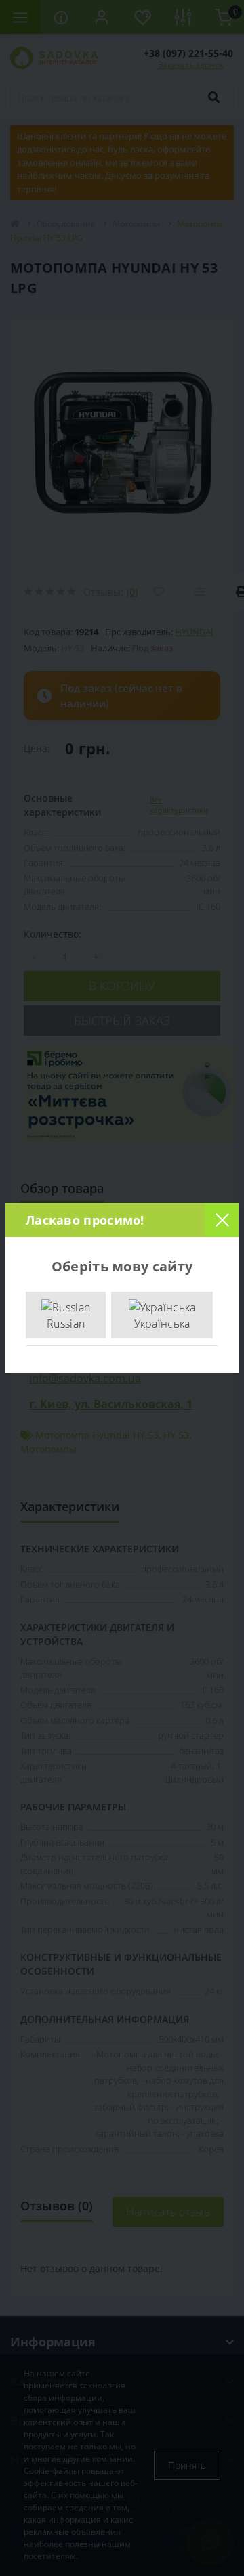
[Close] (222, 1220)
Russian (66, 1324)
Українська (162, 1324)
